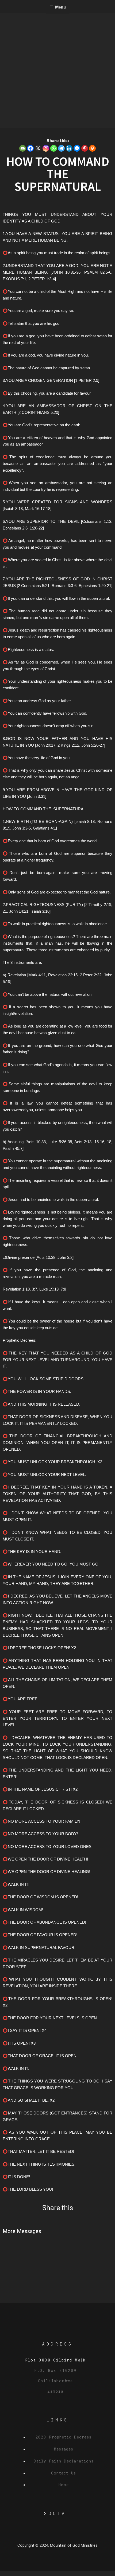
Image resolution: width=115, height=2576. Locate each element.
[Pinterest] (85, 148)
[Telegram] (61, 148)
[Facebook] (30, 148)
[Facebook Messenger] (77, 148)
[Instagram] (46, 148)
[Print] (92, 148)
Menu (60, 7)
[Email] (23, 148)
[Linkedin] (69, 148)
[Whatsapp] (54, 148)
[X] (38, 148)
